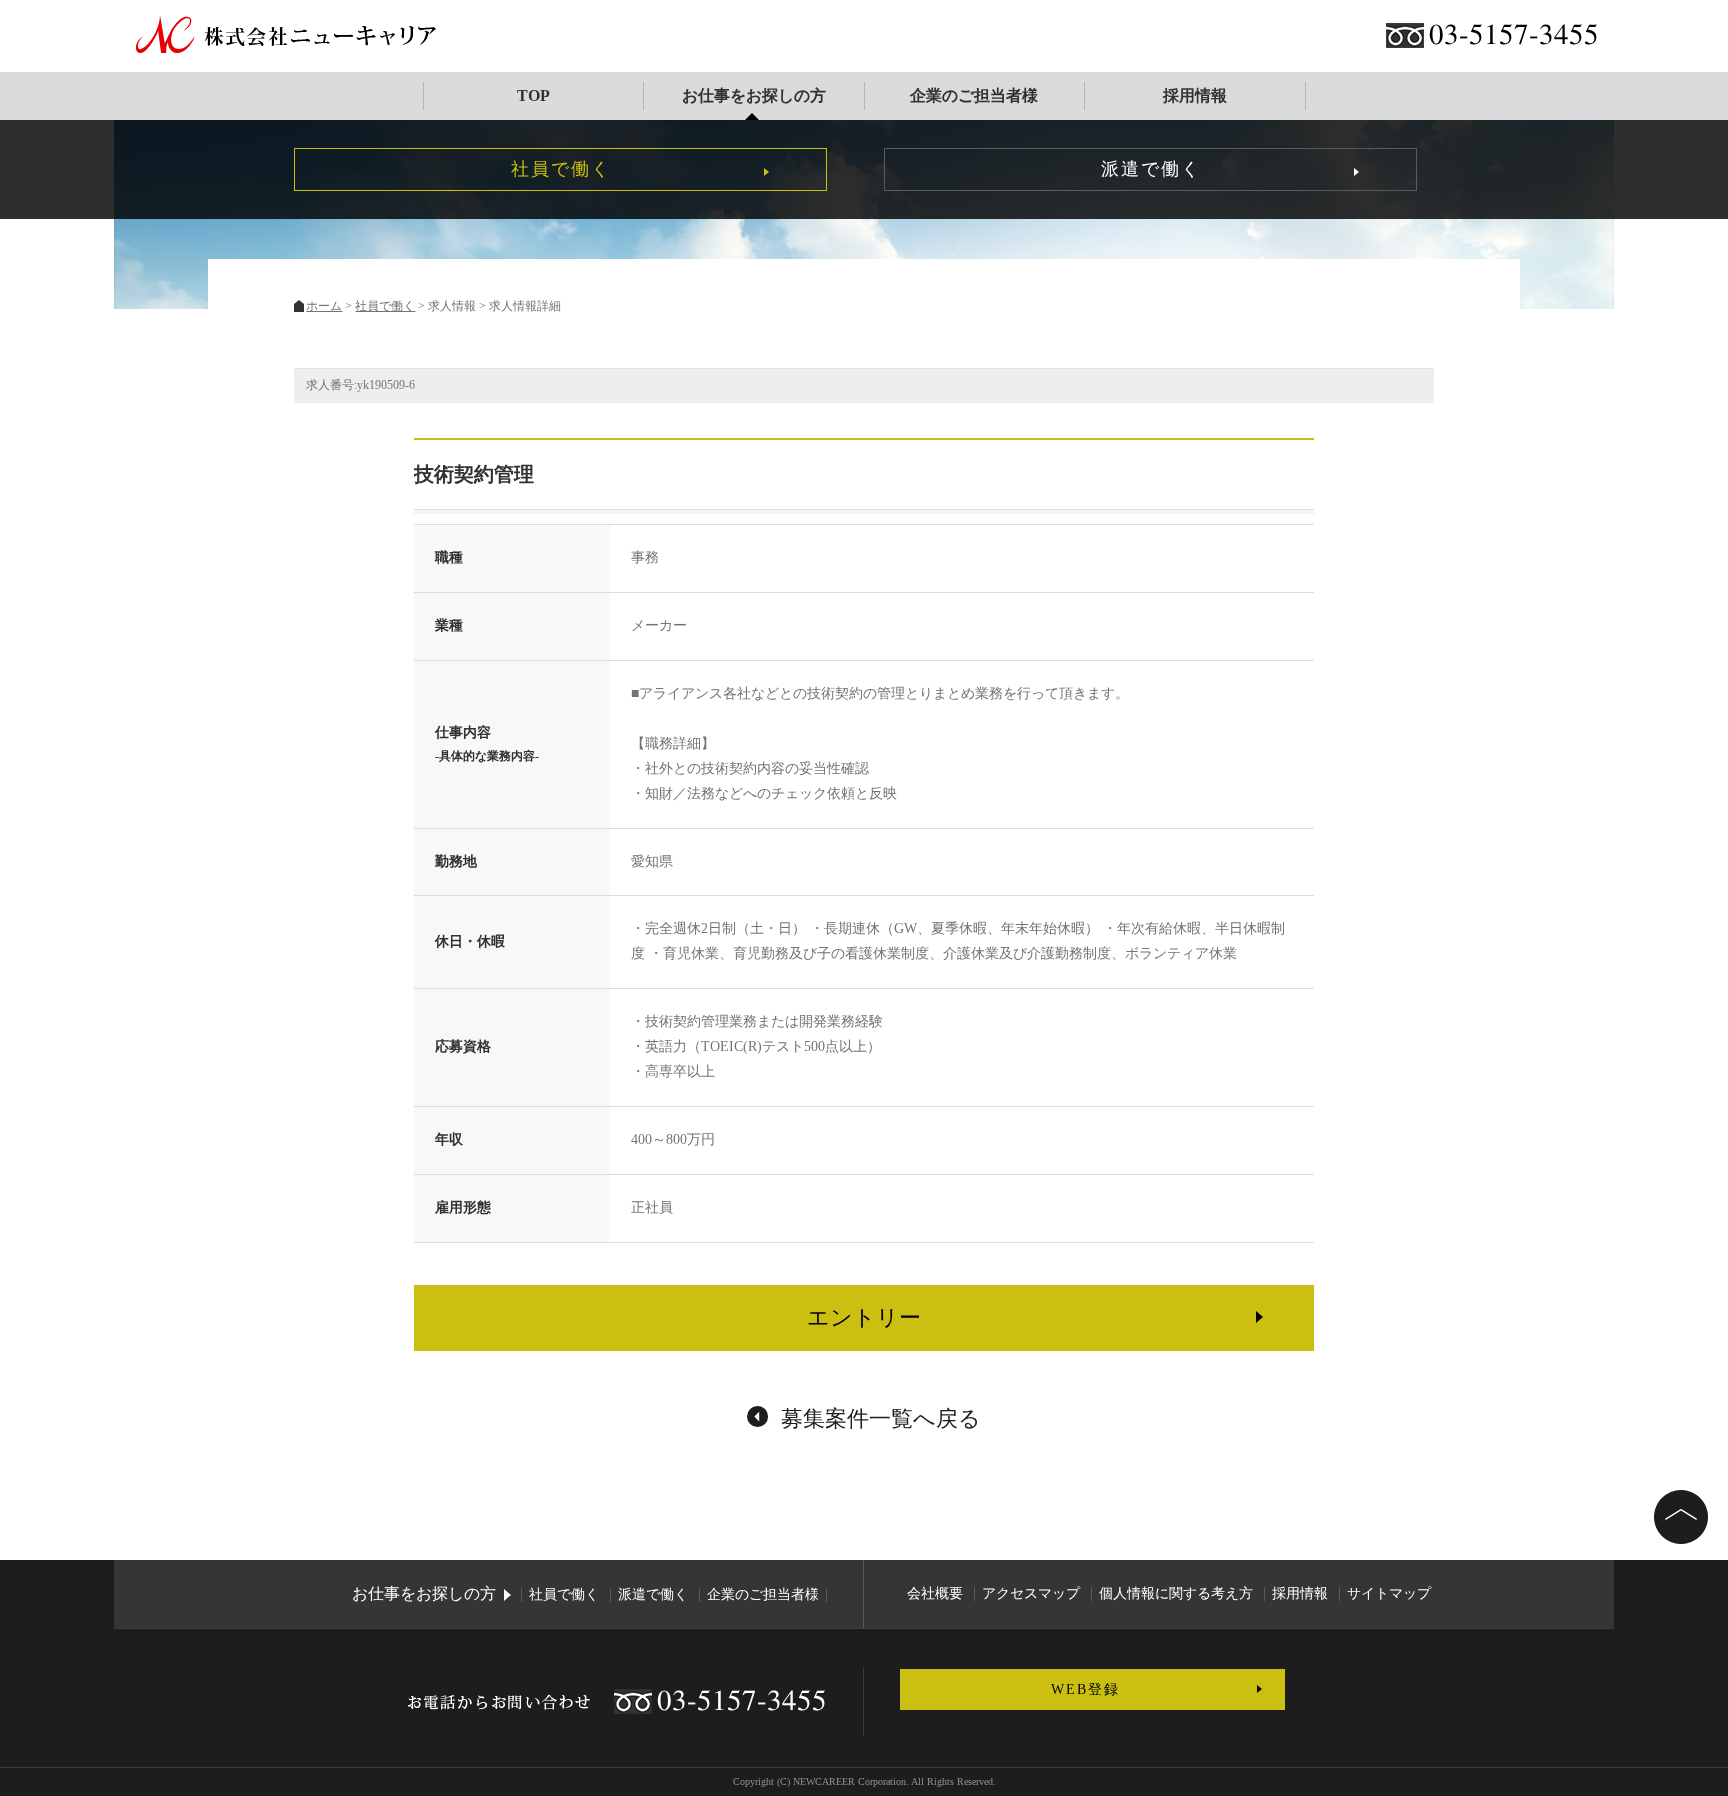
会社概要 (935, 1593)
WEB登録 (1085, 1689)
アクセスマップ (1031, 1593)
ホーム (324, 306)
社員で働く (561, 169)
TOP (533, 95)
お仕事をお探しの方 (753, 95)
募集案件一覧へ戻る (881, 1418)
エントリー (864, 1317)
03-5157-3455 (1514, 35)
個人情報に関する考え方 (1176, 1593)
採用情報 (1194, 95)
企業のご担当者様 (974, 95)
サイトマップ (1389, 1593)
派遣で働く (1151, 169)
